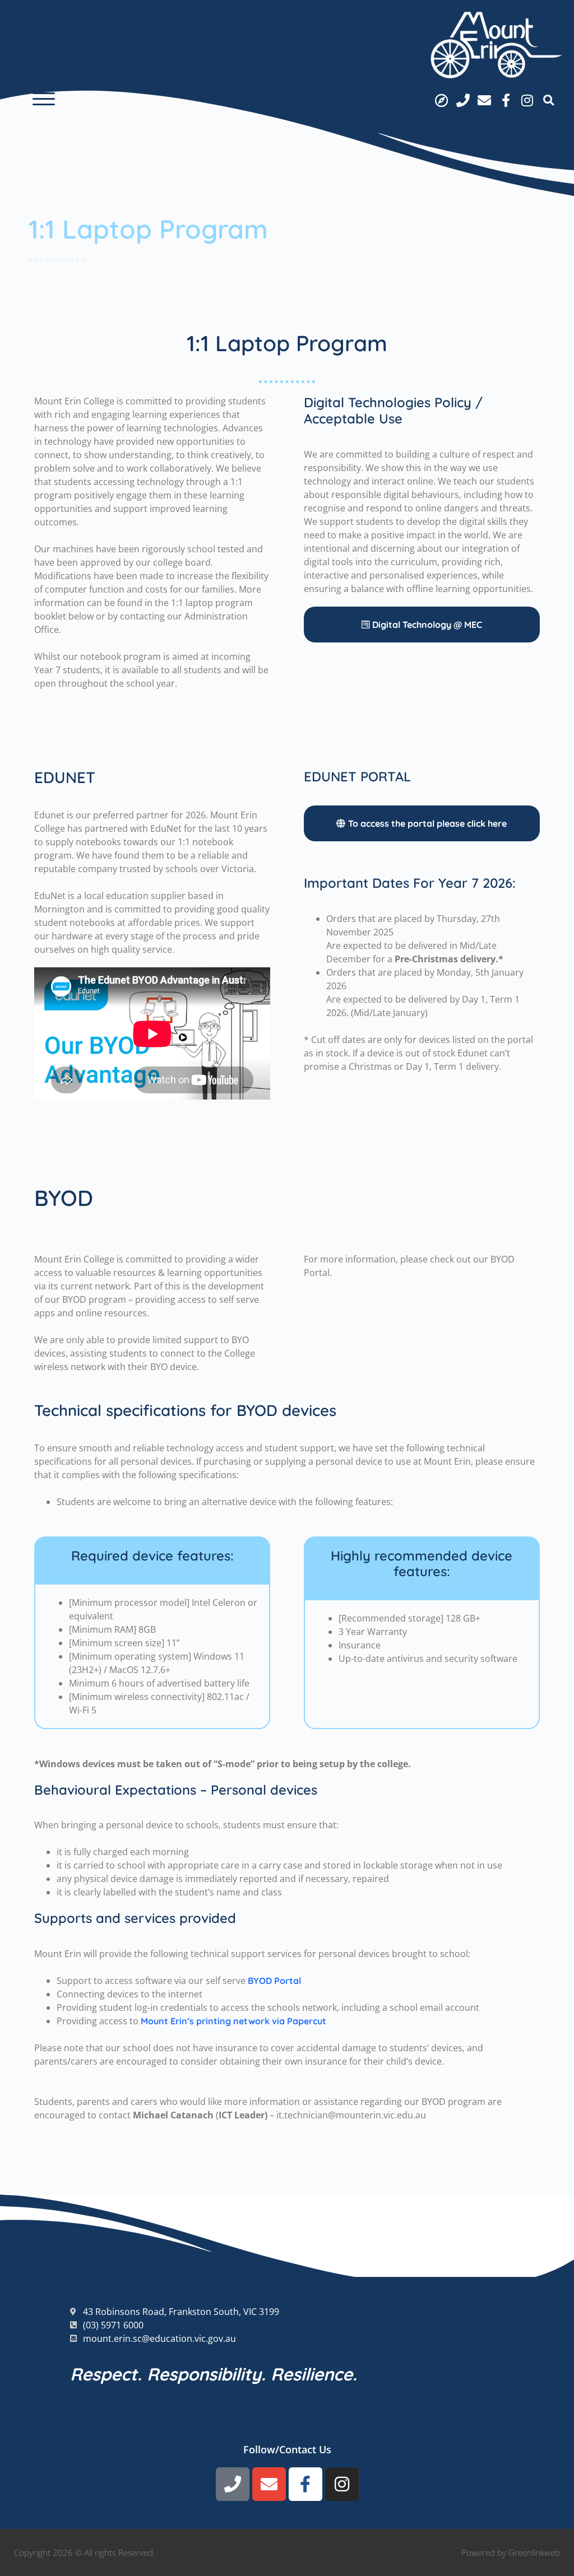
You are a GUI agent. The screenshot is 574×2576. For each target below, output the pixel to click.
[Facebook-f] (506, 100)
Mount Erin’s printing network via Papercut (233, 2021)
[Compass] (441, 100)
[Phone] (462, 100)
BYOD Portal (274, 1981)
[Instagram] (527, 100)
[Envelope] (484, 100)
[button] (44, 99)
